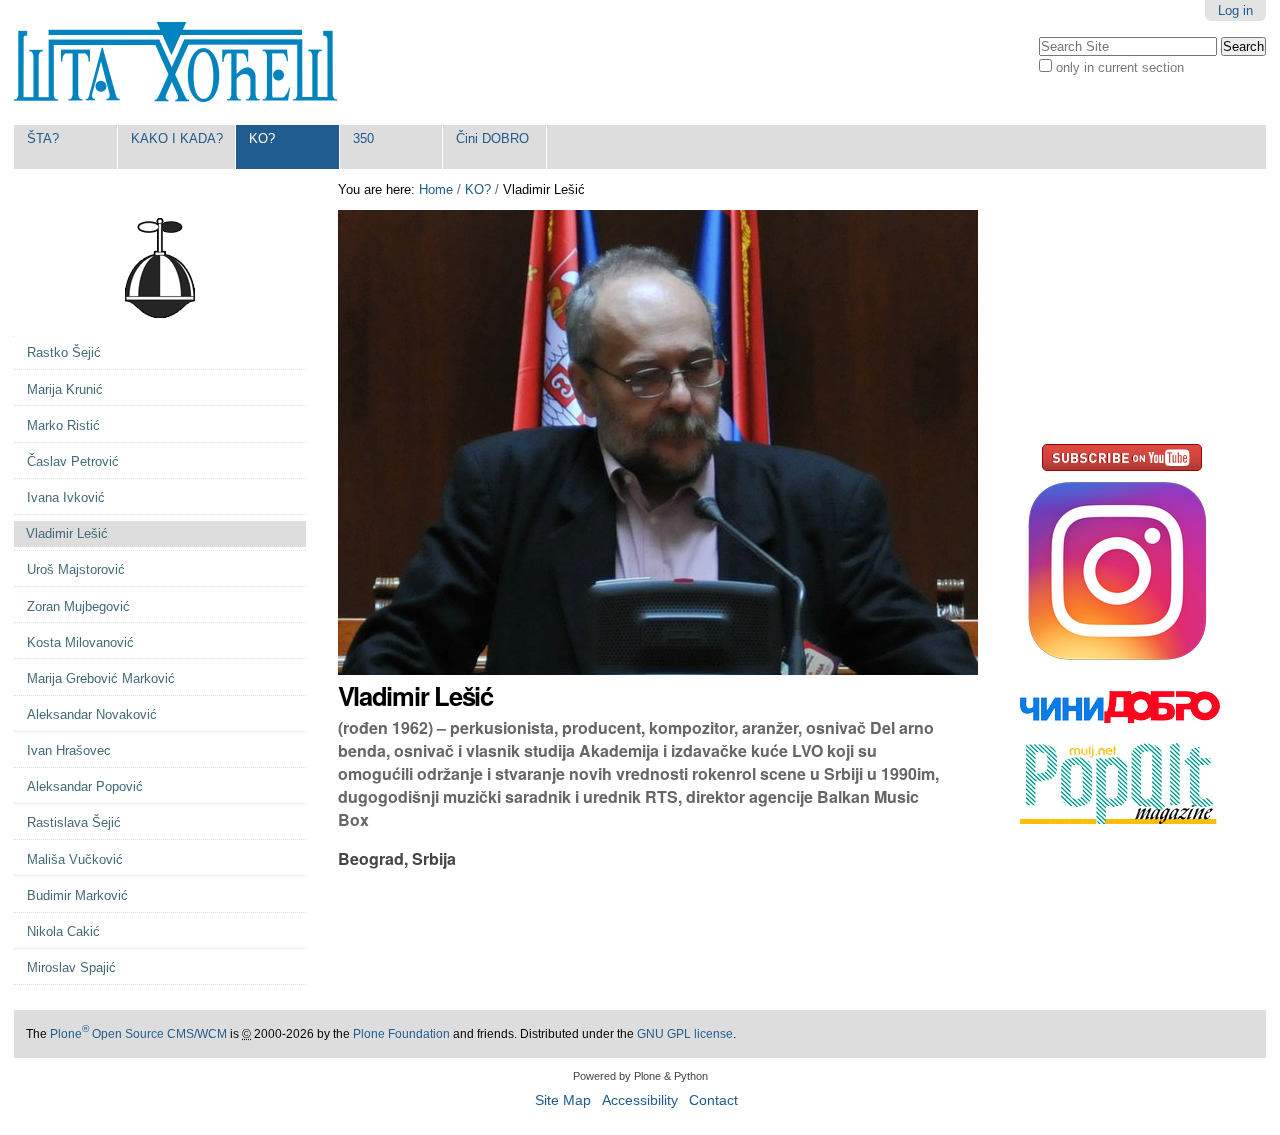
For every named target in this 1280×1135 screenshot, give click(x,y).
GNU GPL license (685, 1034)
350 (363, 138)
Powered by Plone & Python (640, 1076)
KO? (262, 138)
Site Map (563, 1100)
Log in (1235, 10)
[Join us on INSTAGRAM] (1120, 663)
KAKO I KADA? (177, 138)
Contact (713, 1100)
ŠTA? (43, 138)
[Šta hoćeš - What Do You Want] (175, 62)
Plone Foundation (401, 1034)
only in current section (1120, 67)
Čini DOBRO (492, 138)
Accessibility (640, 1100)
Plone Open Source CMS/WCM (138, 1034)
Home (436, 189)
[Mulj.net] (1120, 815)
